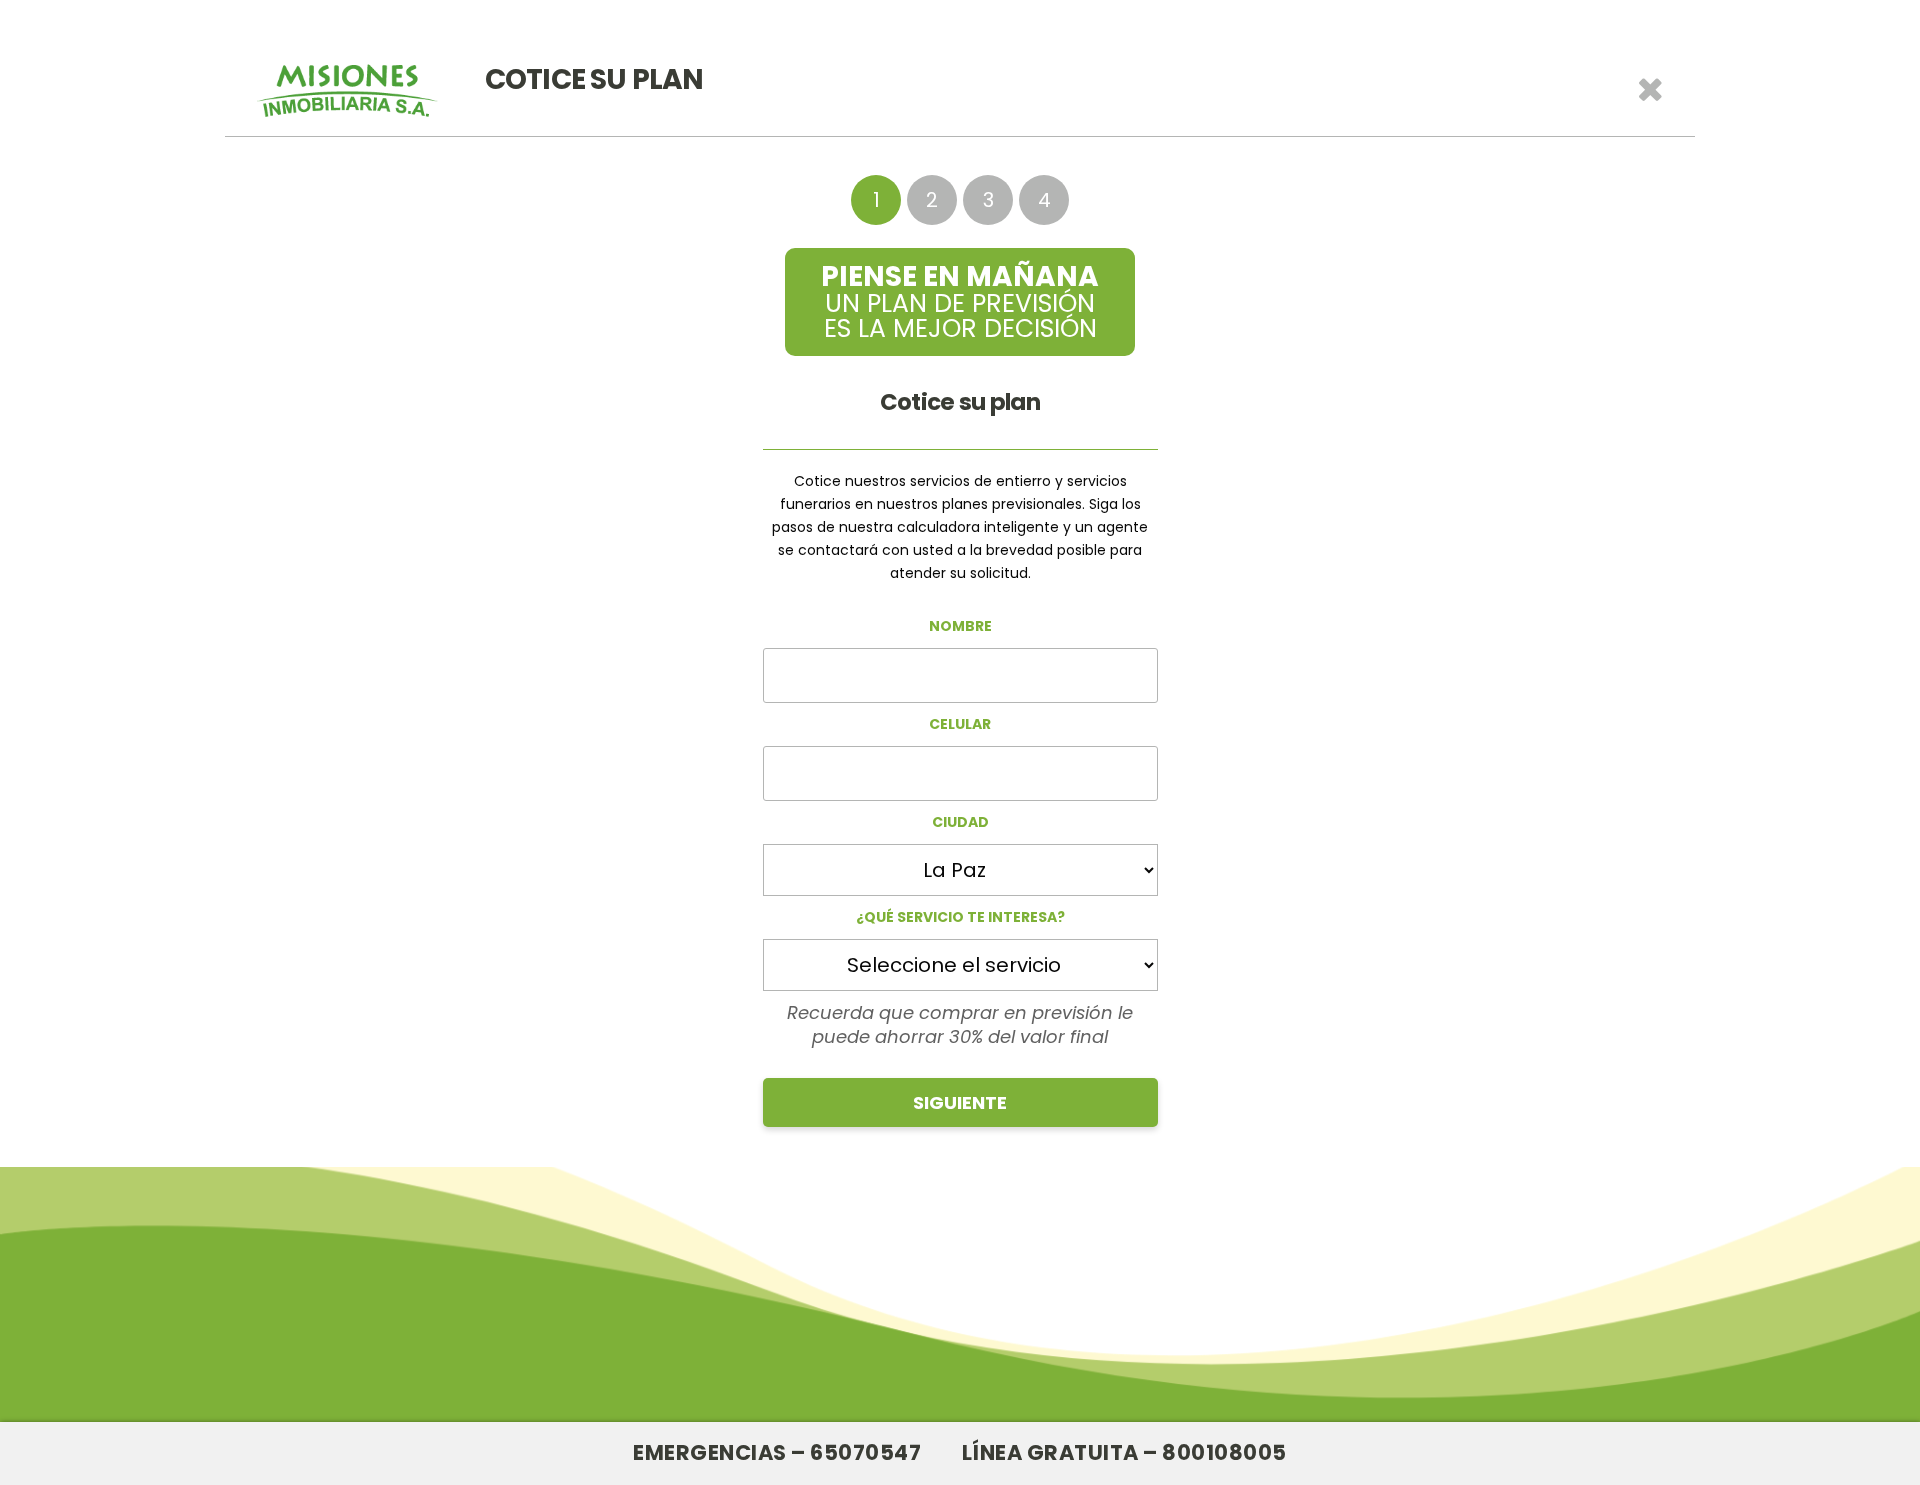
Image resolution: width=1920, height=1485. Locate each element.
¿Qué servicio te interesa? (960, 917)
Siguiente (960, 1102)
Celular (960, 724)
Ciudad (960, 822)
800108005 (1224, 1452)
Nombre (960, 626)
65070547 (865, 1452)
